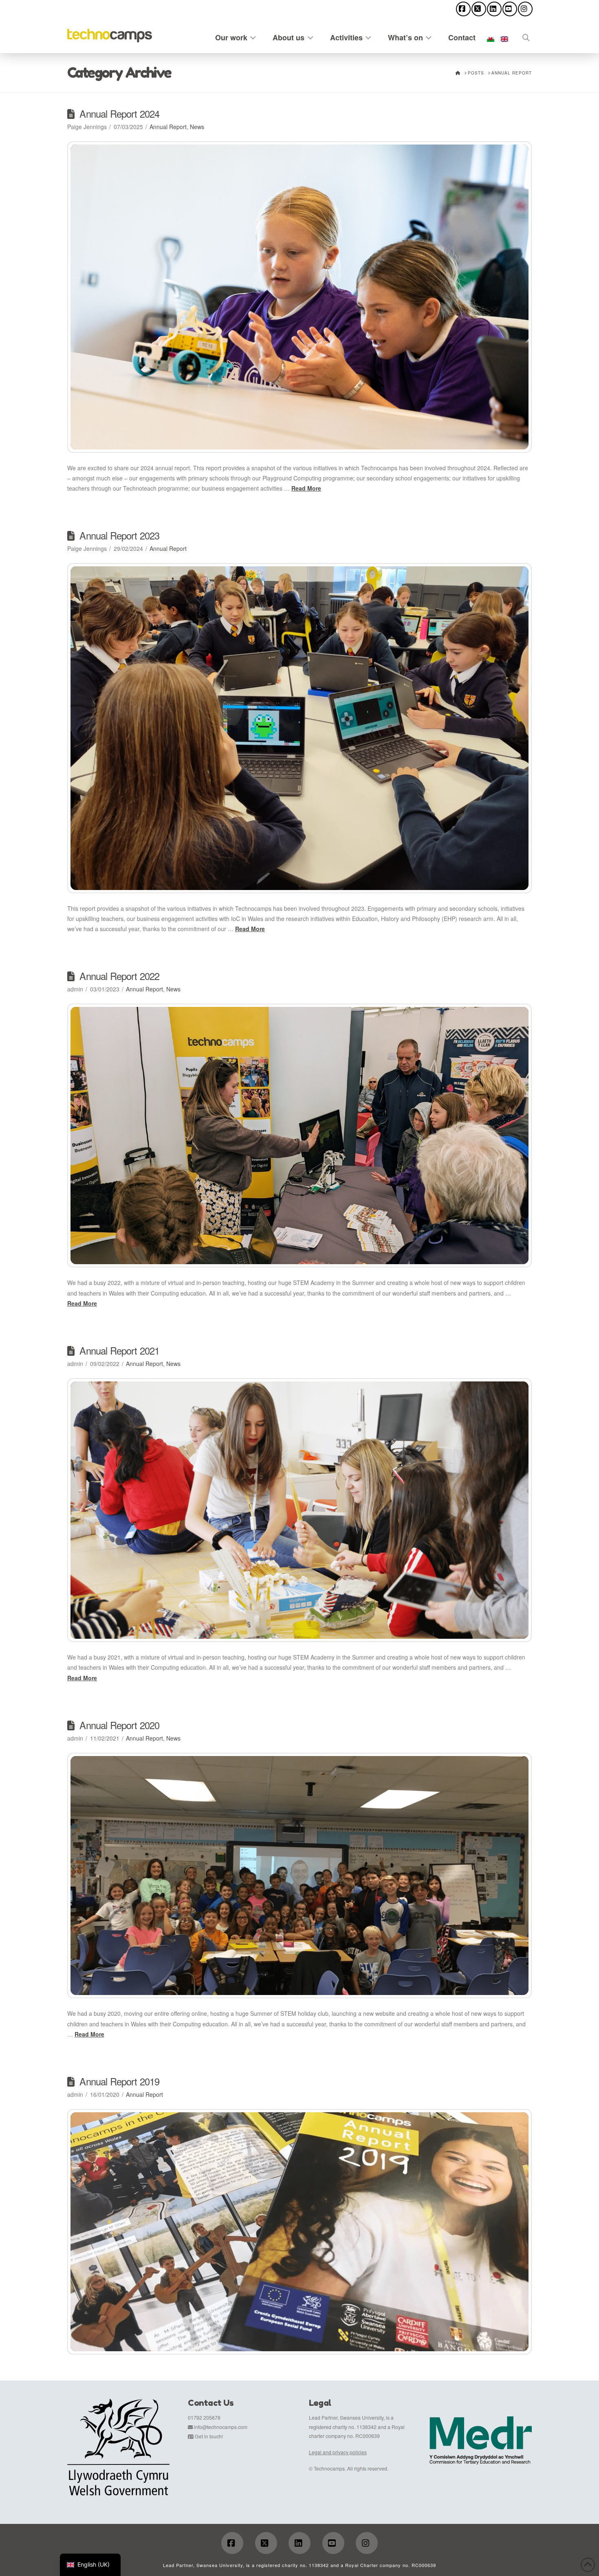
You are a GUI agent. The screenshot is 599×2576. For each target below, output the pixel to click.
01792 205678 (204, 2417)
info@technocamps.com (221, 2427)
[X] (479, 9)
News (197, 127)
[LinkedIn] (494, 9)
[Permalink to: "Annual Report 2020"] (299, 1876)
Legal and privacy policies (338, 2452)
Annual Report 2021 (119, 1350)
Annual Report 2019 (119, 2081)
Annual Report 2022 (119, 976)
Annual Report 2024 (119, 114)
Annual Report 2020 (119, 1725)
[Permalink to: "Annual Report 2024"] (299, 297)
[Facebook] (463, 9)
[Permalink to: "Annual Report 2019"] (299, 2232)
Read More (306, 488)
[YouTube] (510, 9)
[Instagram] (525, 9)
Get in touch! (209, 2436)
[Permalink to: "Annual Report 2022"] (299, 1136)
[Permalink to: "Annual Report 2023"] (299, 728)
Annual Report (168, 127)
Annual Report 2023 (119, 535)
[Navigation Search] (522, 36)
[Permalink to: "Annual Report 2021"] (299, 1510)
